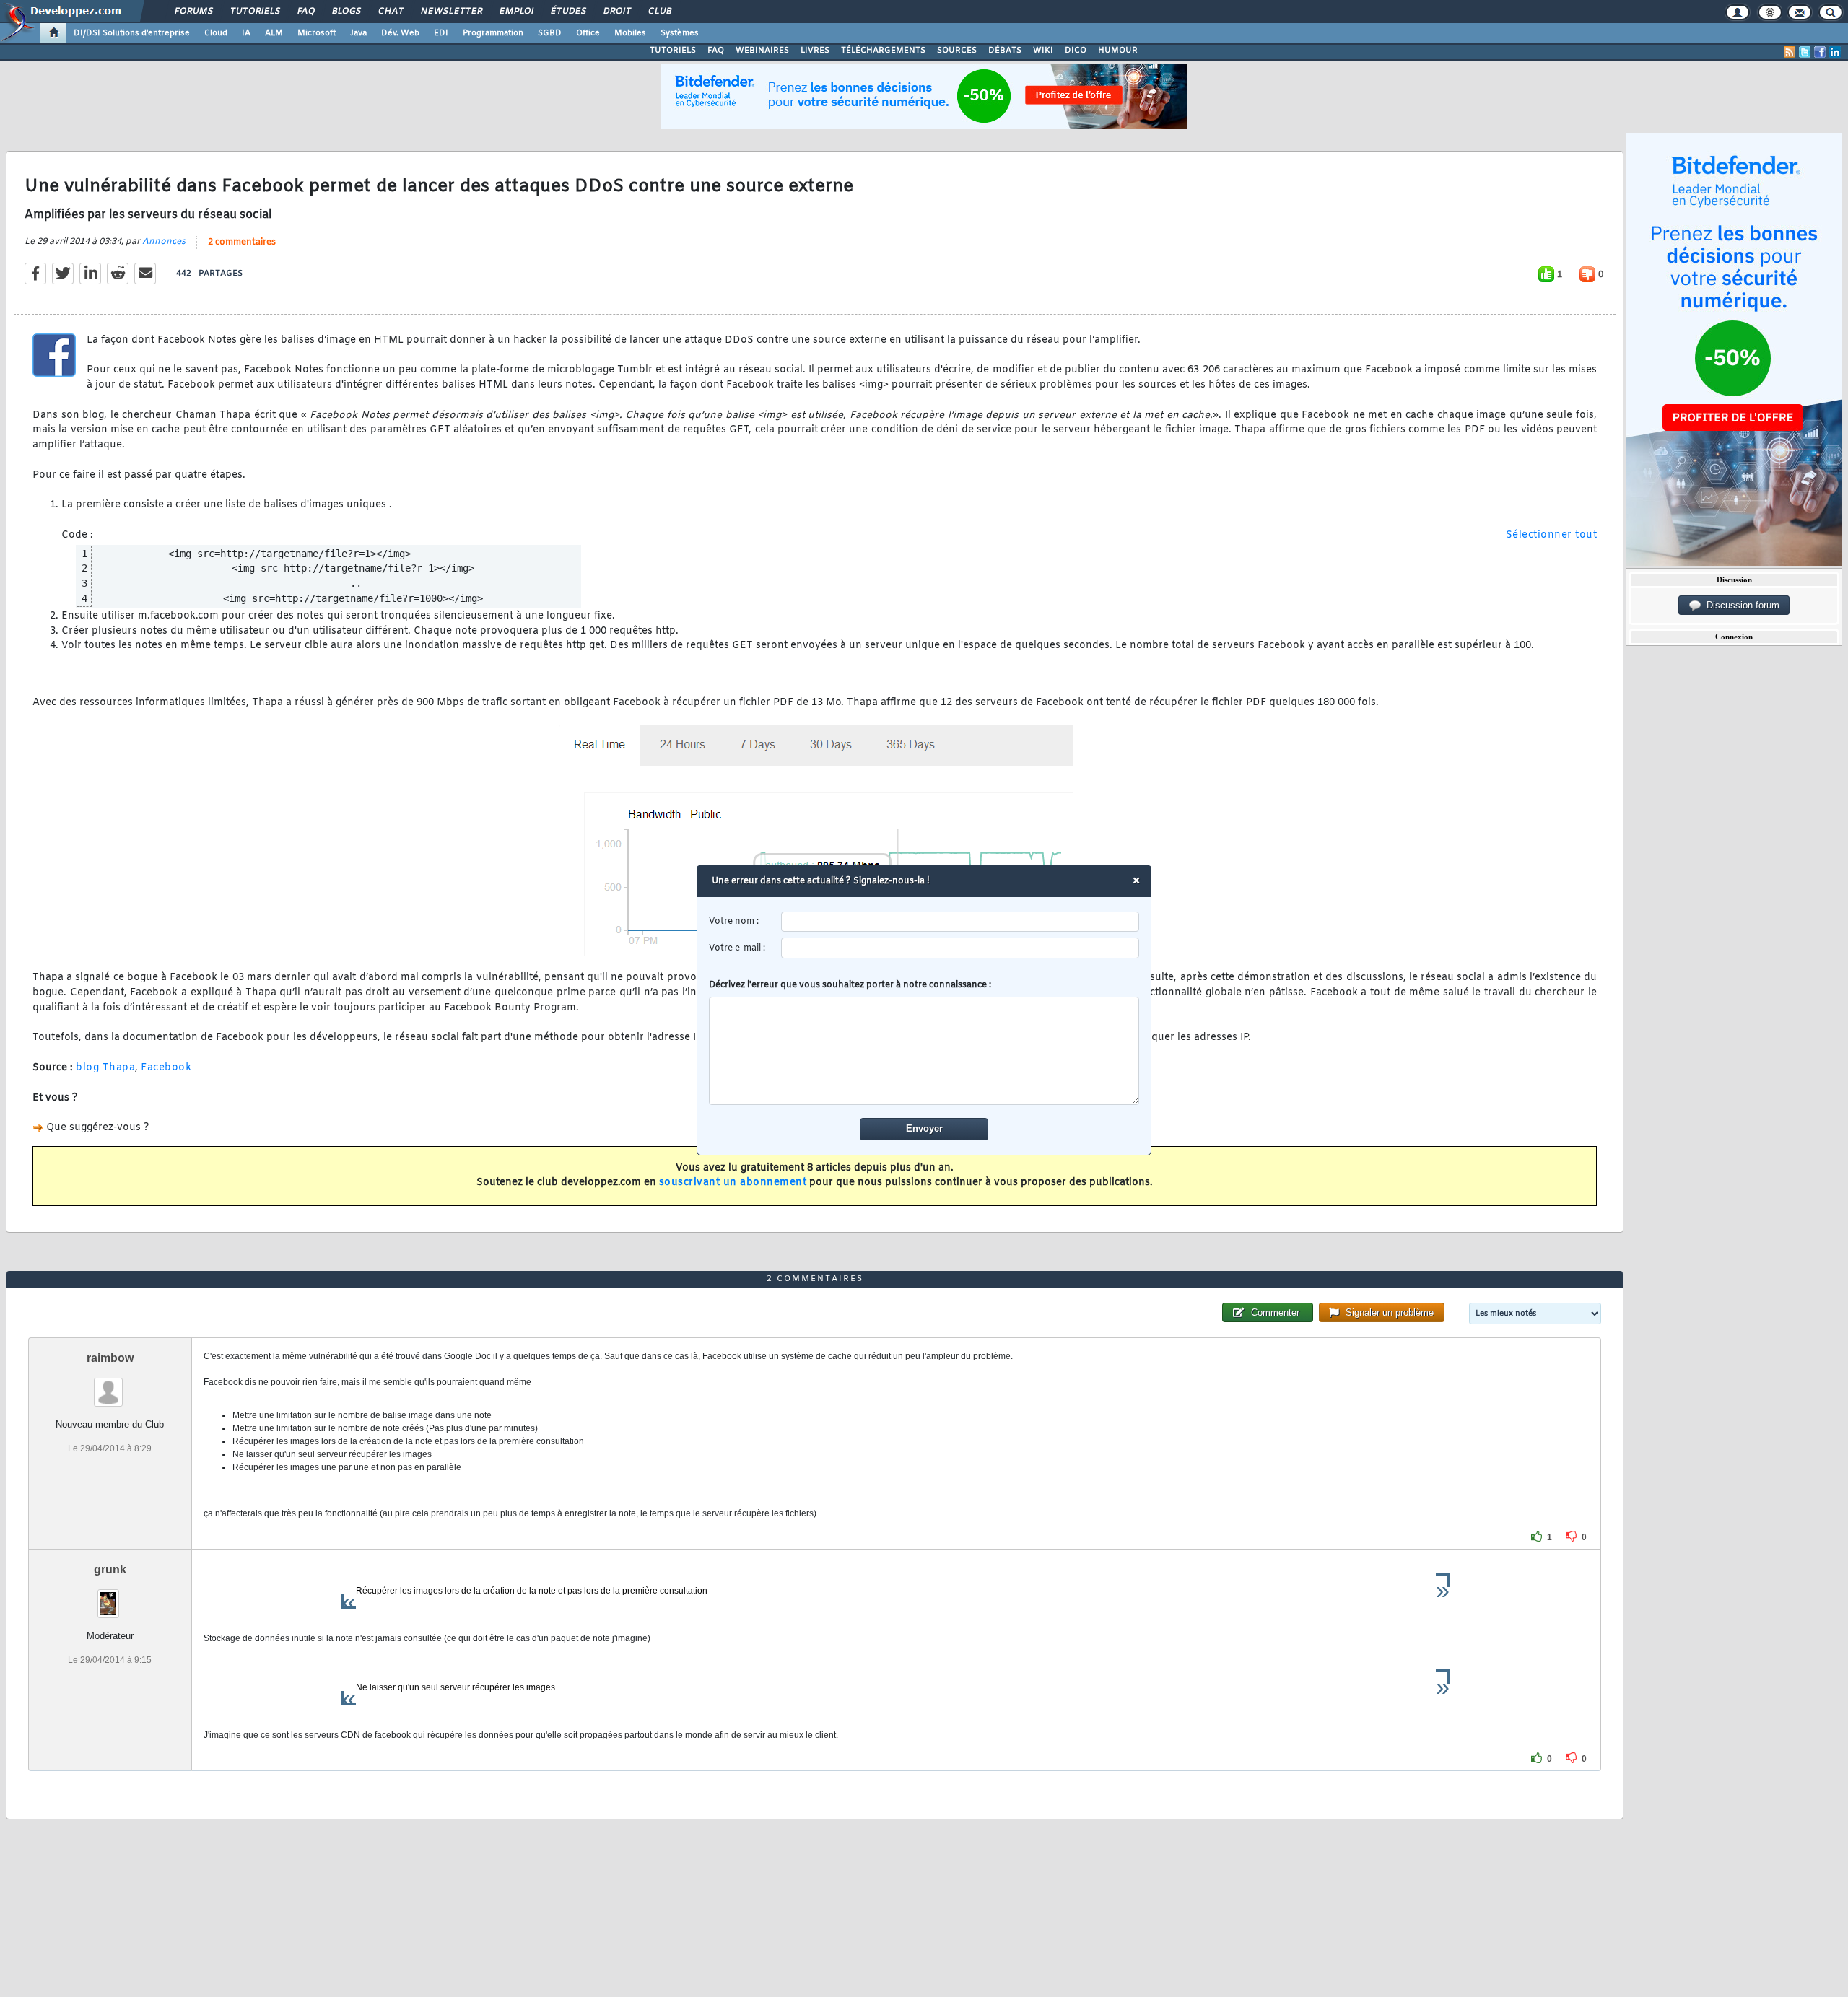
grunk (110, 1569)
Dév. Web (400, 33)
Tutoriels (254, 12)
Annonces (164, 242)
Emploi (516, 12)
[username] (960, 922)
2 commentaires (242, 242)
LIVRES (815, 51)
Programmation (493, 33)
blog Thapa (105, 1068)
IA (246, 33)
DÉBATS (1005, 51)
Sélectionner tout (1552, 535)
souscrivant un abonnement (733, 1183)
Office (588, 33)
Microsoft (317, 33)
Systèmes (680, 33)
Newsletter (451, 12)
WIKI (1043, 51)
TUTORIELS (673, 51)
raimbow (110, 1358)
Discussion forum (1740, 605)
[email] (960, 948)
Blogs (346, 12)
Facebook (166, 1068)
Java (358, 33)
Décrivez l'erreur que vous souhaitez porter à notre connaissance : (850, 985)
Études (568, 12)
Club (659, 12)
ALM (274, 33)
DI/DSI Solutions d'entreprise (132, 33)
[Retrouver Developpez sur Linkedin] (1835, 52)
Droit (616, 12)
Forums (193, 12)
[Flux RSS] (1790, 52)
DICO (1076, 51)
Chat (390, 12)
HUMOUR (1118, 51)
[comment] (924, 1051)
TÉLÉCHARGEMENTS (883, 51)
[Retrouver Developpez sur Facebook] (1820, 52)
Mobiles (630, 33)
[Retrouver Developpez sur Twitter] (1805, 52)
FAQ (305, 12)
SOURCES (957, 51)
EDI (441, 33)
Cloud (216, 33)
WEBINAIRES (762, 51)
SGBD (550, 33)
